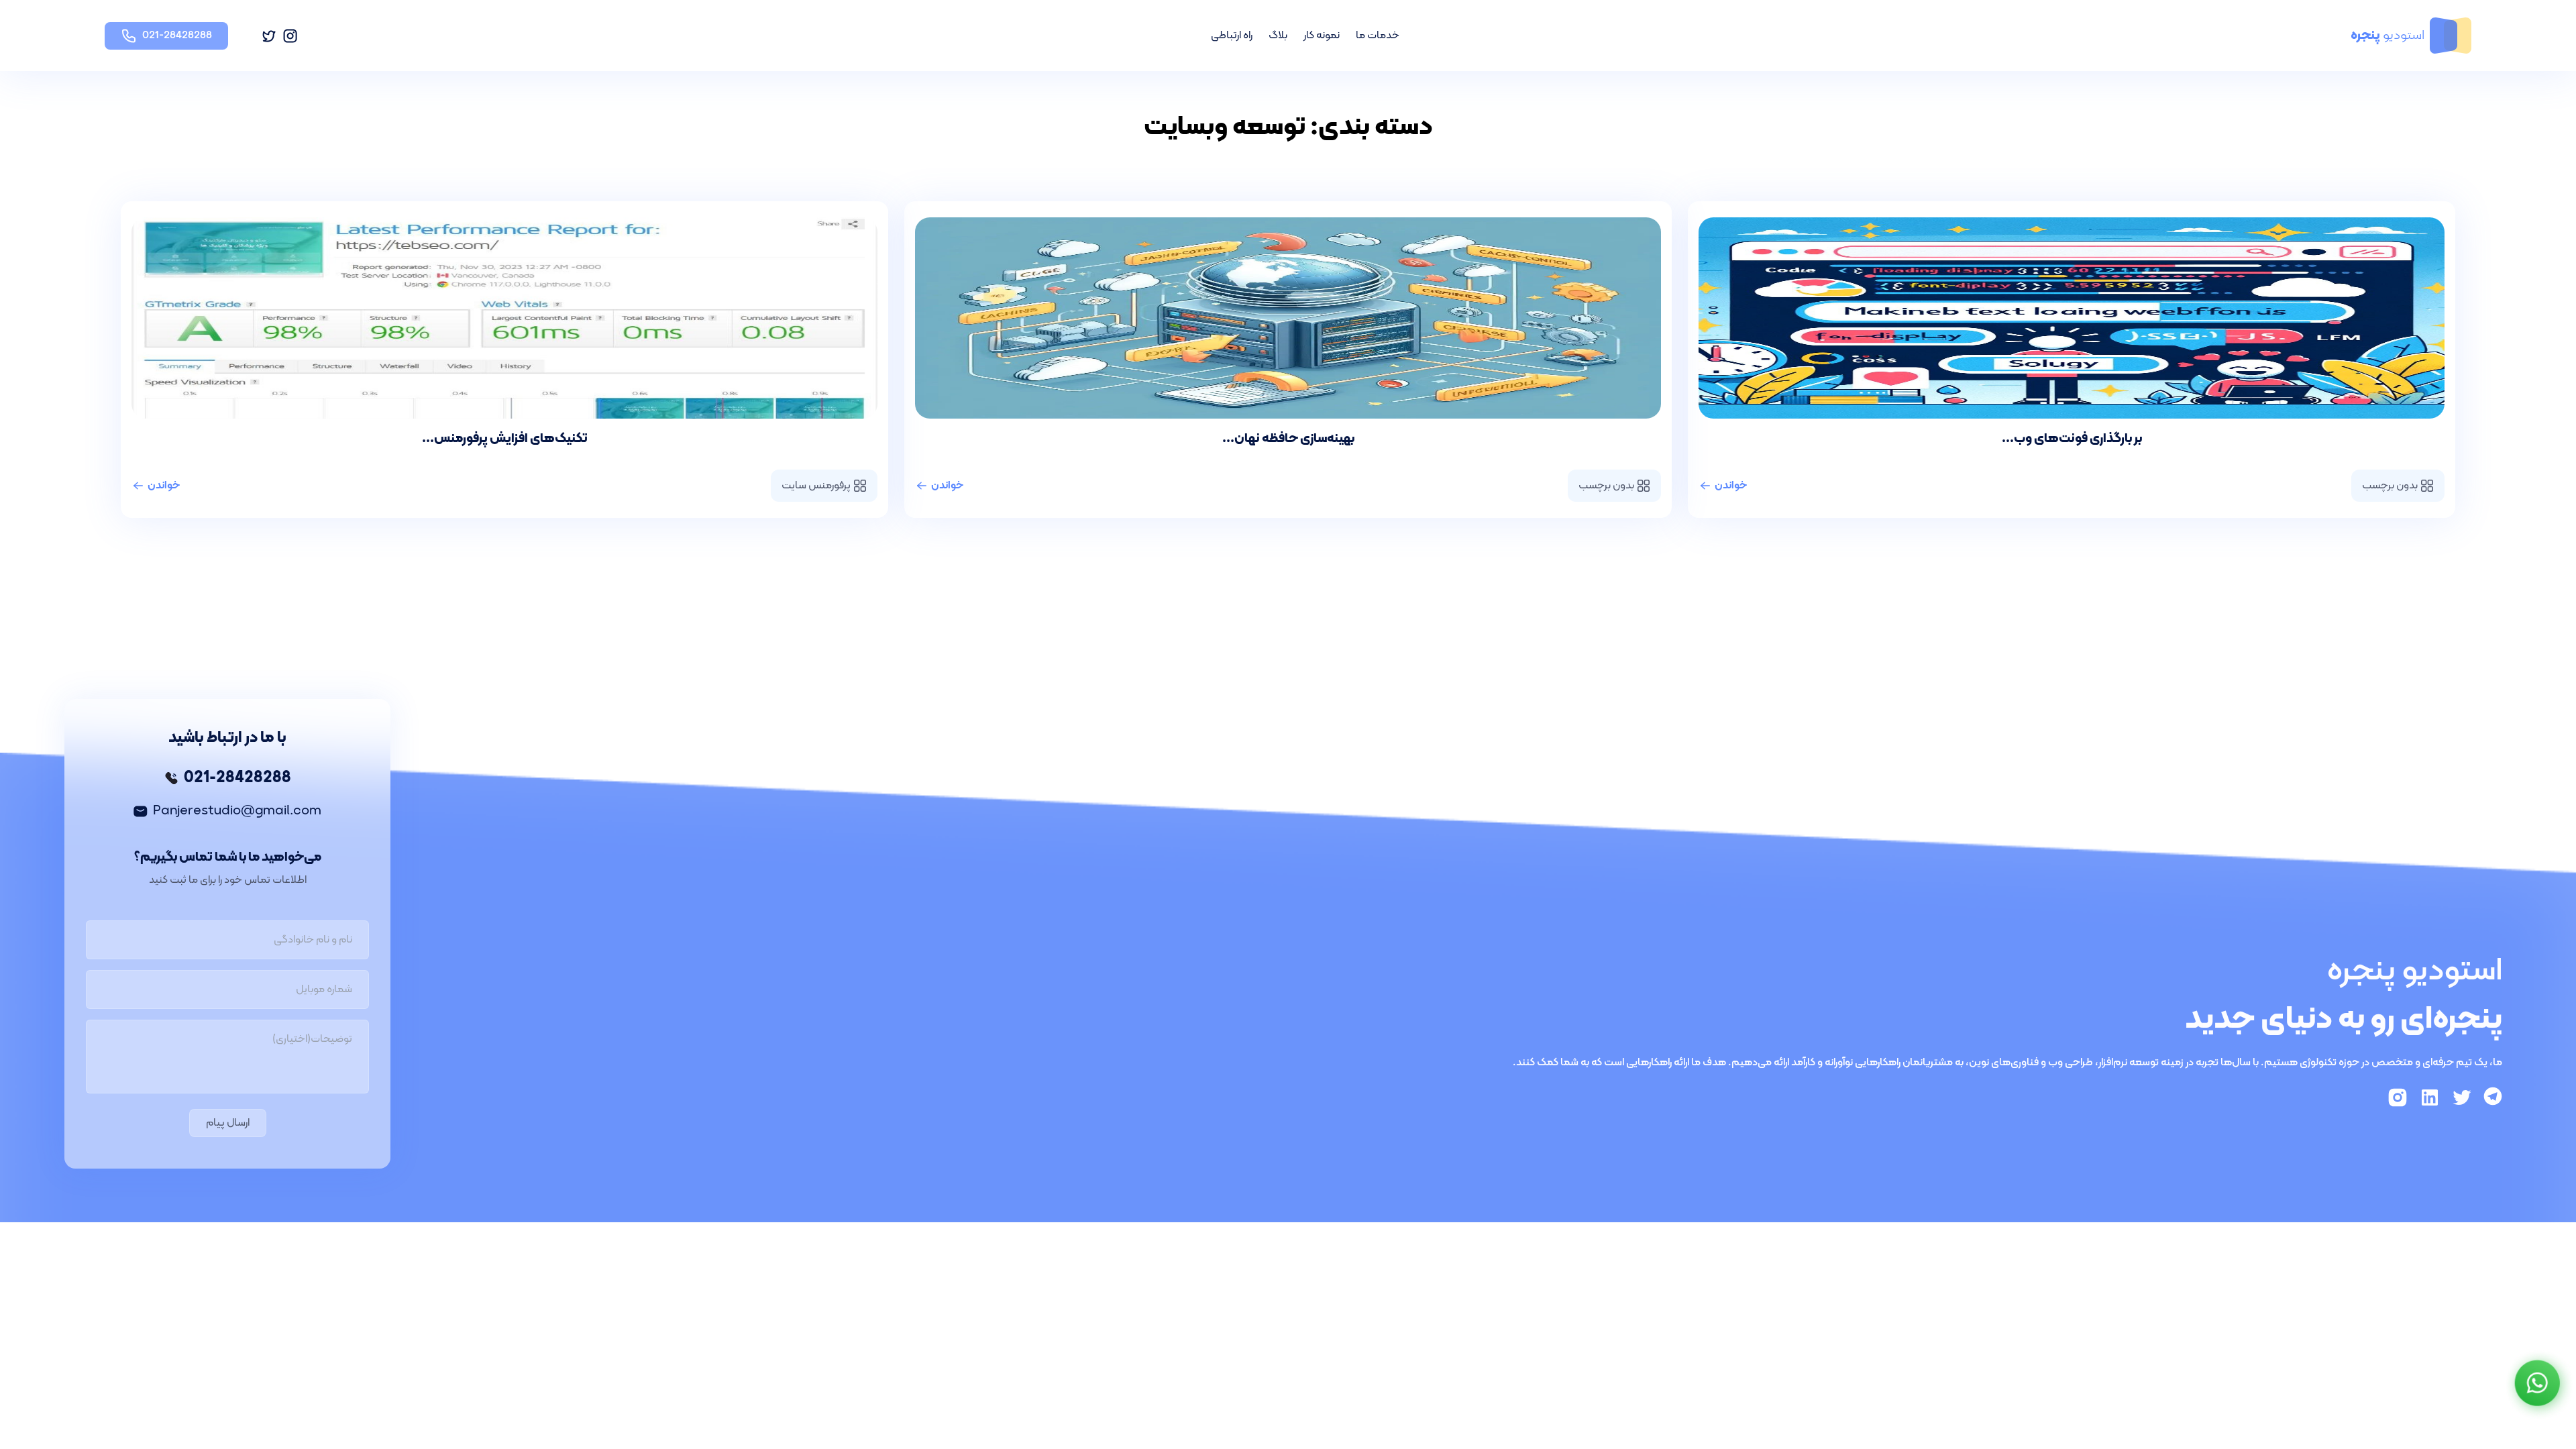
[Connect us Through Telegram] (2493, 1097)
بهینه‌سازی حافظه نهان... (1288, 439)
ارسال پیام (228, 1123)
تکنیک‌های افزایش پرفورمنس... (505, 439)
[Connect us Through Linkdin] (2430, 1097)
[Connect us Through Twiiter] (2462, 1097)
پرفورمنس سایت (816, 486)
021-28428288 (237, 778)
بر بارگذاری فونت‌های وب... (2072, 439)
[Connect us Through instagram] (2398, 1097)
